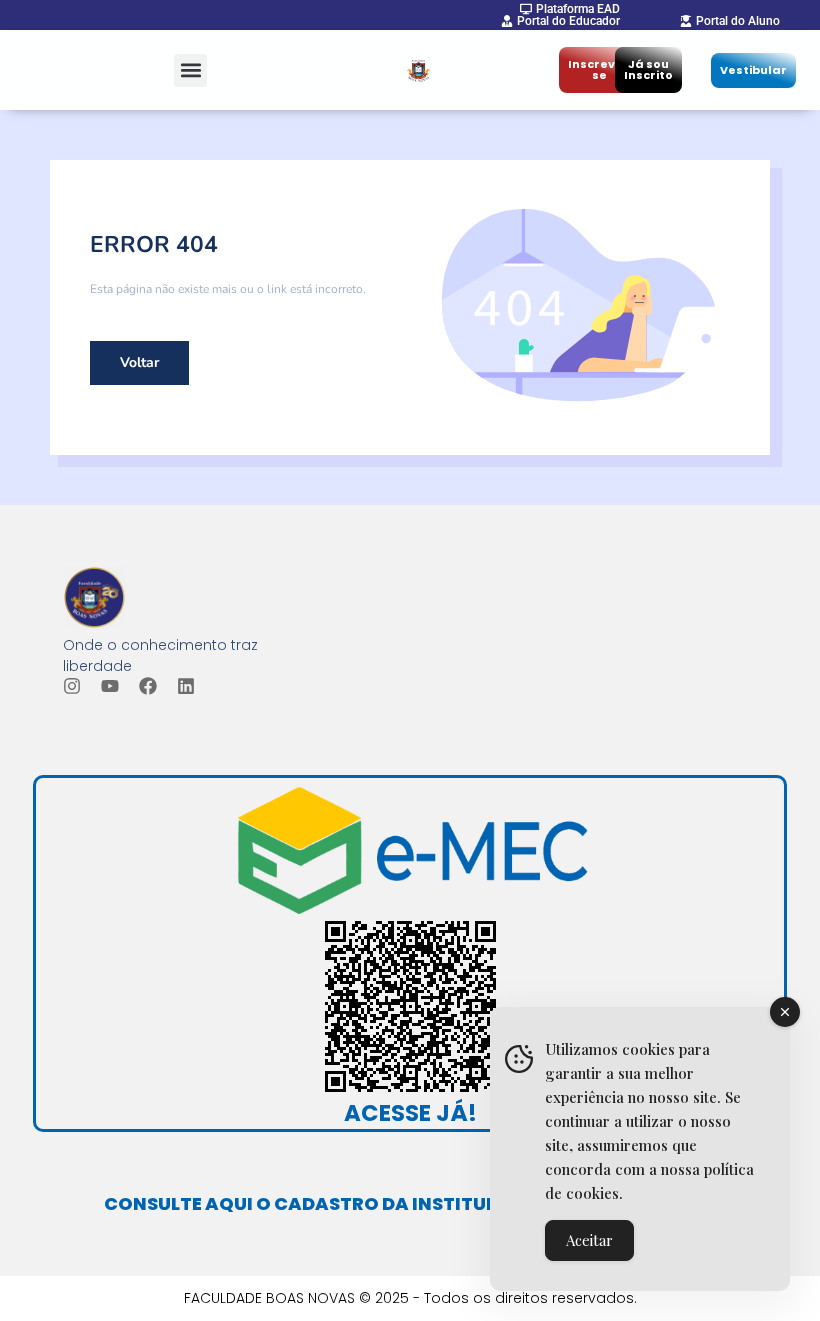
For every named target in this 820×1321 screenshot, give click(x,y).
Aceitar (589, 1240)
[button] (190, 70)
